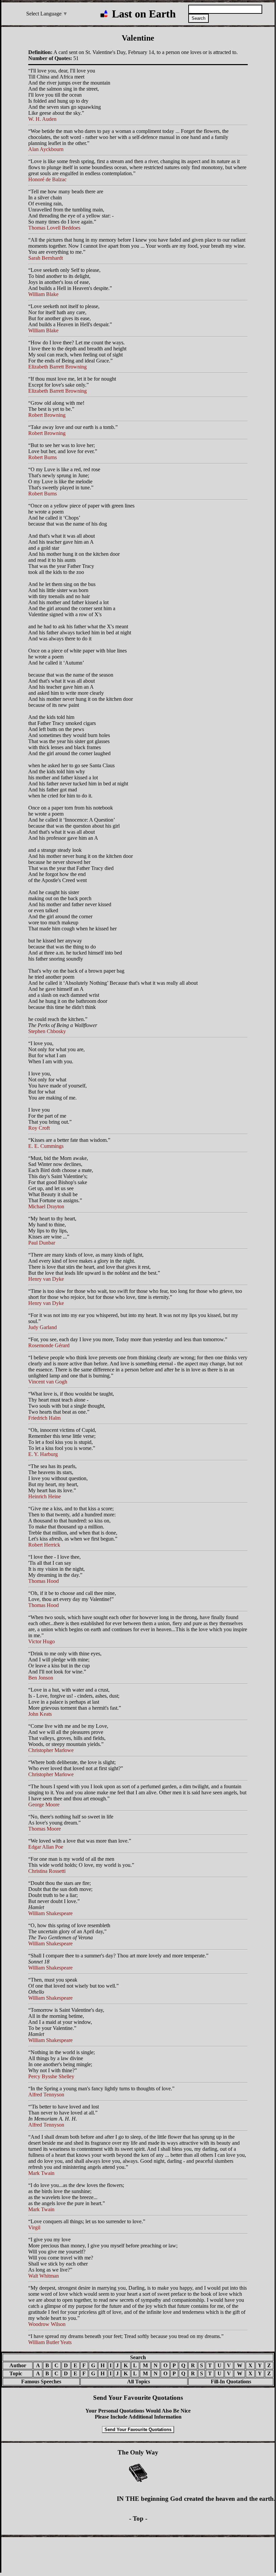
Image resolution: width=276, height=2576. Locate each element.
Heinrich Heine (45, 1496)
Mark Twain (41, 2173)
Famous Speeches (41, 2381)
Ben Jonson (41, 1678)
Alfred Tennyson (46, 2095)
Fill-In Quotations (231, 2381)
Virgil (34, 2227)
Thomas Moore (45, 1829)
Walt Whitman (44, 2276)
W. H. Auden (42, 119)
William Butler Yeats (50, 2342)
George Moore (44, 1805)
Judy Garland (43, 1327)
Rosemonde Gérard (49, 1345)
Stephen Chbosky (47, 1031)
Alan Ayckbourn (46, 149)
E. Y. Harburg (43, 1454)
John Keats (40, 1714)
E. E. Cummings (46, 1146)
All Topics (134, 2381)
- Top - (138, 2518)
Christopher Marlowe (51, 1750)
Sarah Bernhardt (46, 258)
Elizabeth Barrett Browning (57, 367)
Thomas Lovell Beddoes (54, 228)
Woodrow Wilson (47, 2324)
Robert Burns (43, 457)
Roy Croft (39, 1128)
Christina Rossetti (47, 1871)
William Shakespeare (50, 1913)
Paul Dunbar (42, 1243)
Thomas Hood (44, 1581)
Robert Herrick (44, 1545)
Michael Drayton (46, 1206)
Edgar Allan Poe (46, 1847)
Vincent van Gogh (48, 1382)
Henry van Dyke (46, 1279)
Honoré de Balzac (47, 179)
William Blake (43, 294)
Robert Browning (47, 415)
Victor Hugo (42, 1641)
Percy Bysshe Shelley (51, 2076)
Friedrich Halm (44, 1418)
